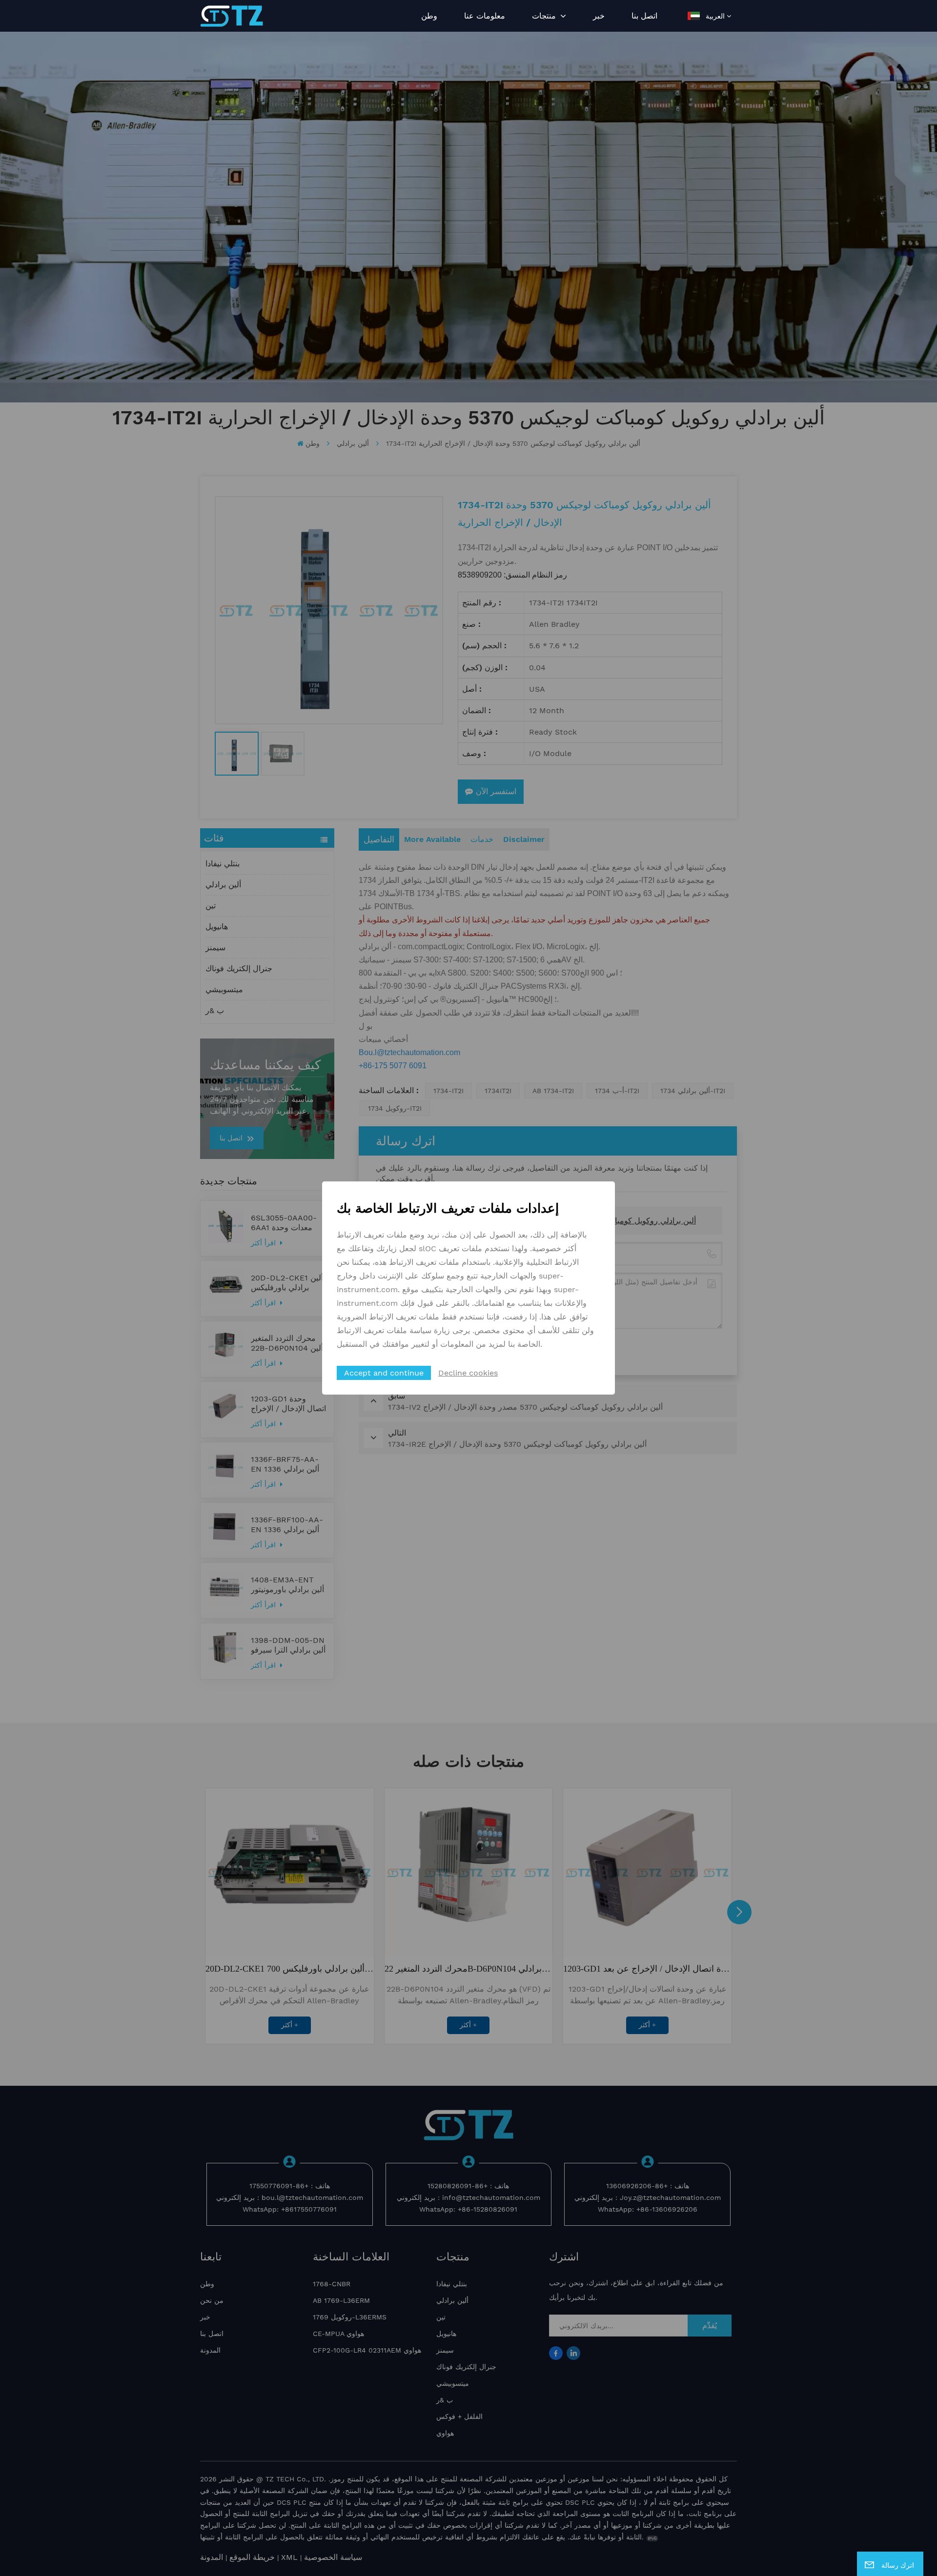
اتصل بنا (644, 16)
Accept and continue (384, 1373)
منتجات (545, 16)
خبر (599, 16)
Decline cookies (468, 1373)
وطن (429, 16)
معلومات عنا (485, 16)
